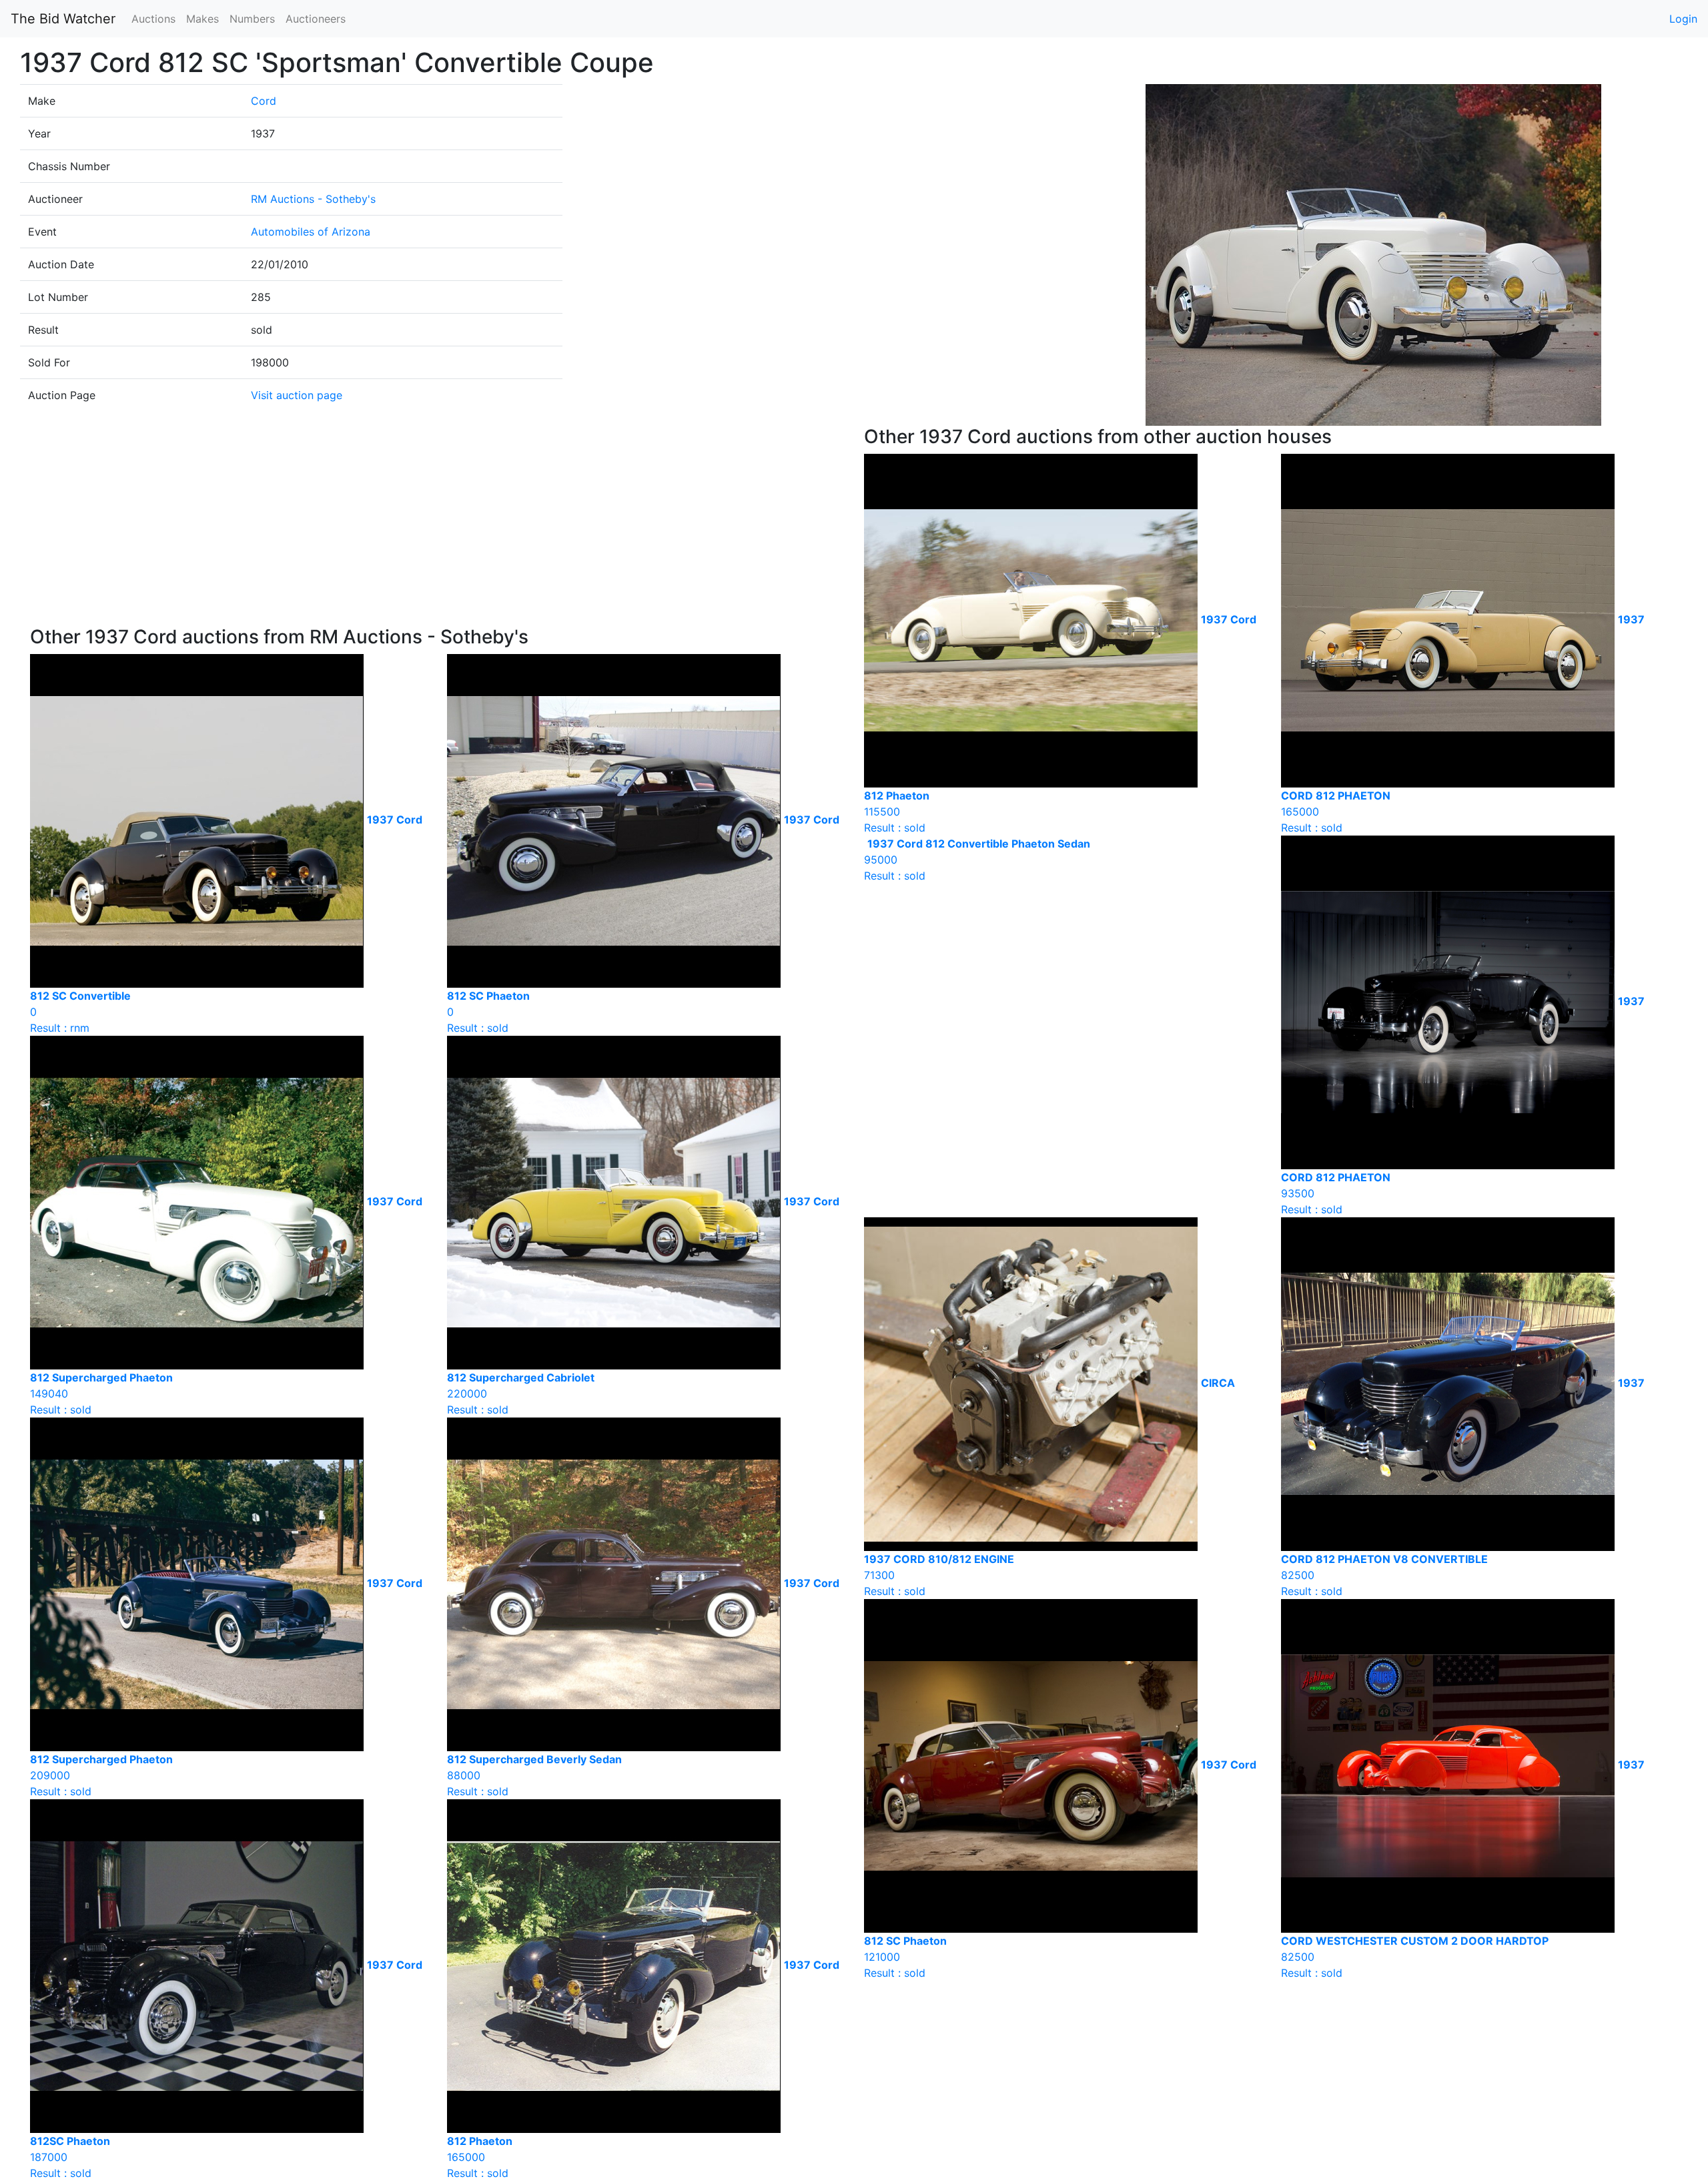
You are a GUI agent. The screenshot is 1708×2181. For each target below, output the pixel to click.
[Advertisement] (437, 526)
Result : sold (977, 860)
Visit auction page (297, 395)
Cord (264, 101)
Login (1683, 19)
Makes (202, 19)
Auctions (153, 19)
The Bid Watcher (63, 19)
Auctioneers (316, 19)
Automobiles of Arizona (311, 232)
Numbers (252, 19)
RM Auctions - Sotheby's (313, 199)
